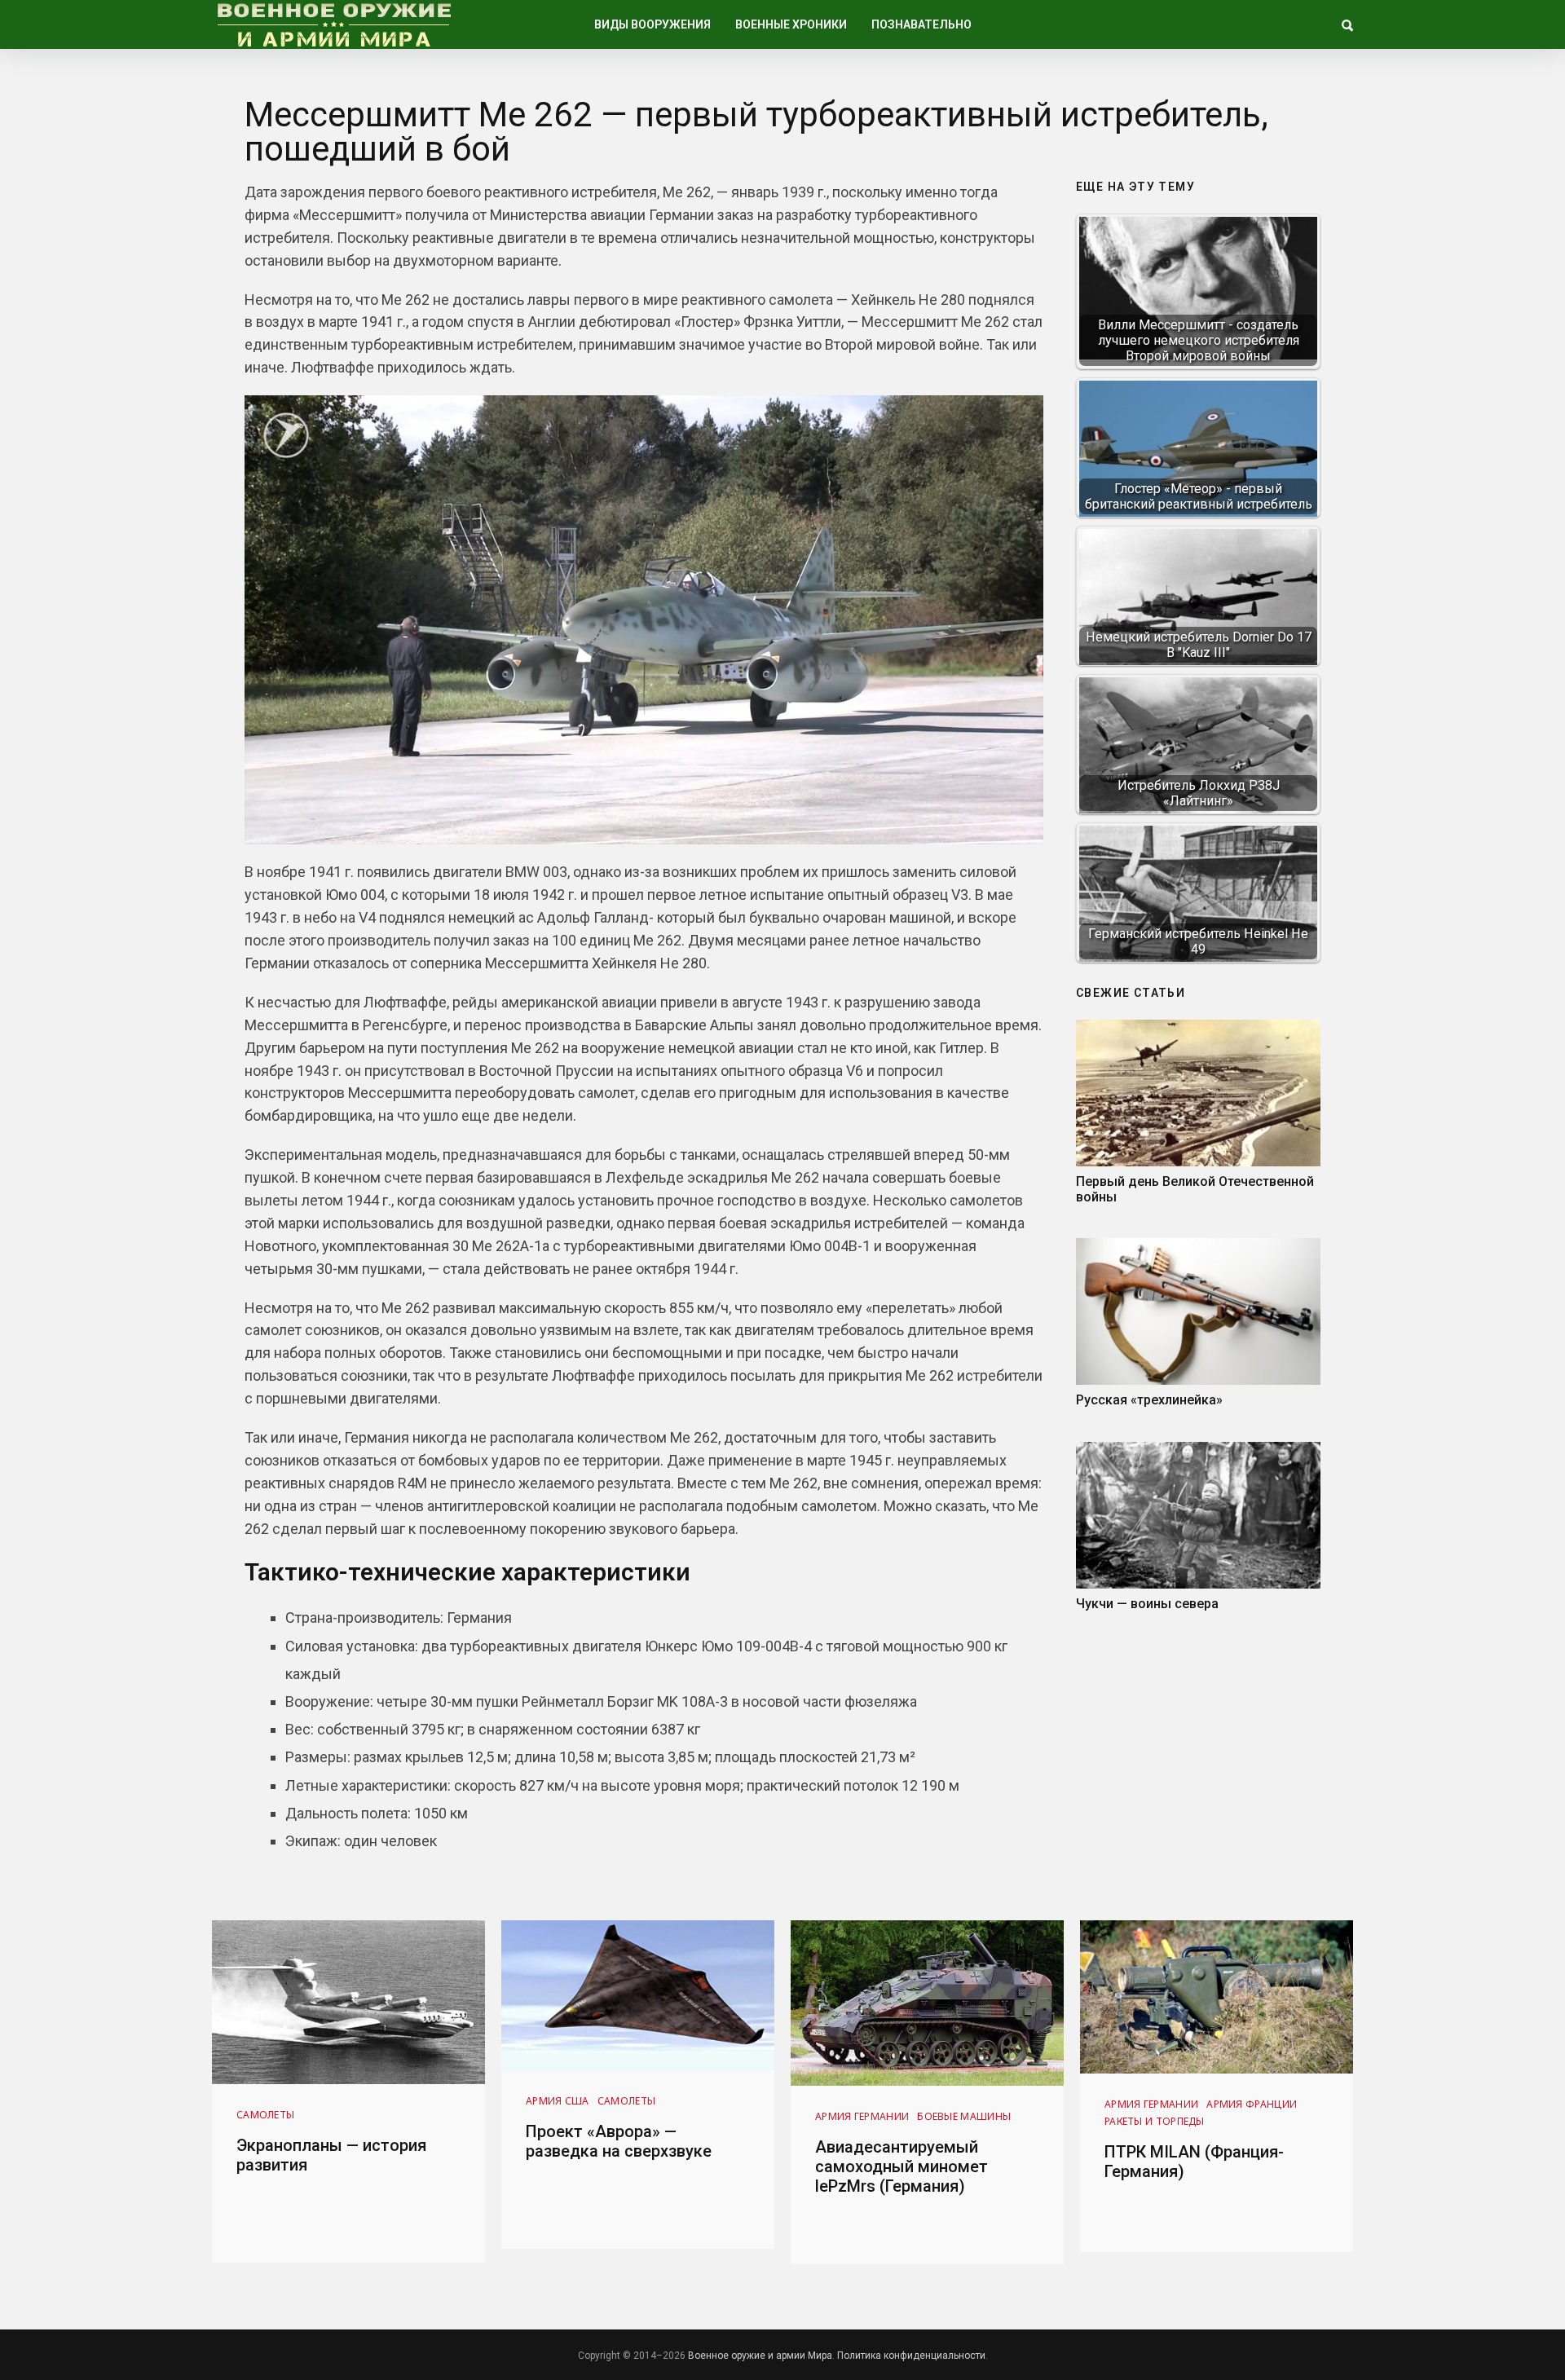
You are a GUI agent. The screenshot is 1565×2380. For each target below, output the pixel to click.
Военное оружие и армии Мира (760, 2356)
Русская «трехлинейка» (1149, 1400)
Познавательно (921, 24)
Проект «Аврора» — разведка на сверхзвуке (619, 2141)
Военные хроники (791, 24)
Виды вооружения (652, 24)
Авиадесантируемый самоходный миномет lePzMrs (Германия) (902, 2166)
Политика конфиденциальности (911, 2356)
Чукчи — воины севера (1147, 1604)
